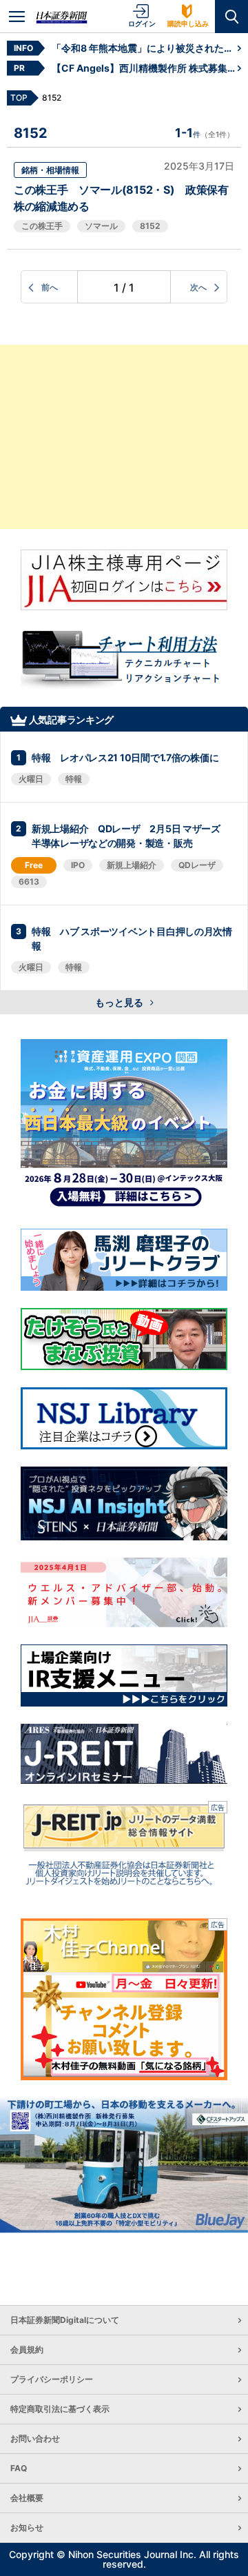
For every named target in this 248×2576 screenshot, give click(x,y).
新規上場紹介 (132, 865)
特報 (74, 779)
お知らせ (27, 2527)
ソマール (101, 226)
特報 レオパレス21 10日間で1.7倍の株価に (125, 757)
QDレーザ (197, 865)
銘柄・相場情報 (50, 170)
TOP (19, 98)
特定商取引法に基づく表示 (60, 2409)
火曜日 (31, 779)
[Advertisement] (124, 437)
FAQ (19, 2468)
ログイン (142, 23)
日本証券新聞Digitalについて (65, 2320)
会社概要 (27, 2498)
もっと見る (120, 1002)
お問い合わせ (35, 2438)
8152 (150, 226)
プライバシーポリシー (52, 2379)
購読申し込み (188, 23)
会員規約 (27, 2349)
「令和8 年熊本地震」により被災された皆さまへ (145, 48)
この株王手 (42, 226)
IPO (78, 865)
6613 (29, 882)
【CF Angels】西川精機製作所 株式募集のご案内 (145, 68)
